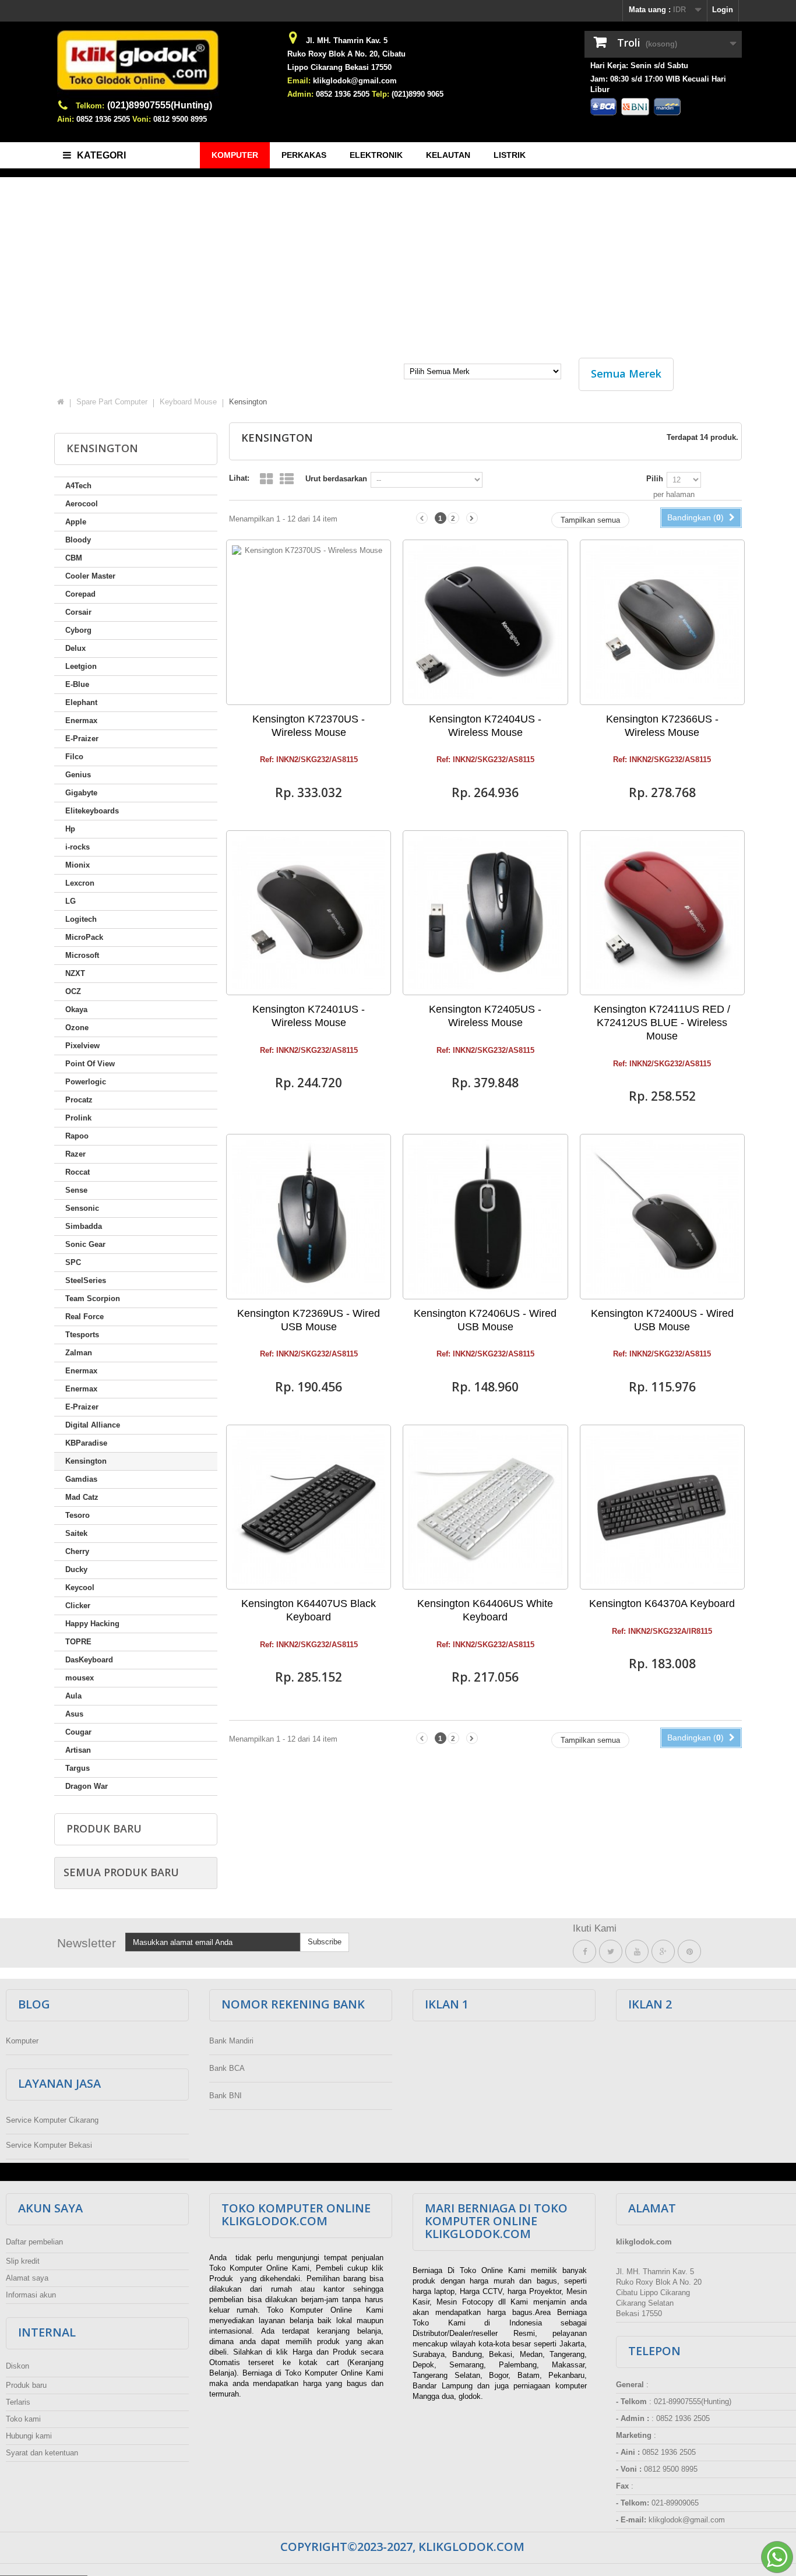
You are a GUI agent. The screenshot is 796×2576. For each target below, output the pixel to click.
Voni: (142, 119)
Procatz (79, 1100)
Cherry (77, 1551)
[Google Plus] (663, 1952)
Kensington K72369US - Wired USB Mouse (309, 1320)
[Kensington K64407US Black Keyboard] (309, 1507)
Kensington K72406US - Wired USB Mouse (485, 1320)
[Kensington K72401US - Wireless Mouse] (309, 913)
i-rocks (78, 847)
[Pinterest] (689, 1952)
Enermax (81, 720)
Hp (70, 829)
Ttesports (82, 1335)
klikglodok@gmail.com (355, 81)
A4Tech (78, 486)
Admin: (300, 94)
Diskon (17, 2366)
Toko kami (23, 2419)
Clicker (78, 1606)
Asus (74, 1714)
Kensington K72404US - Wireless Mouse (485, 726)
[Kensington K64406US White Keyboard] (485, 1507)
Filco (74, 757)
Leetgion (81, 666)
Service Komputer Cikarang (52, 2120)
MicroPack (84, 937)
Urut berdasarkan (336, 479)
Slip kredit (23, 2261)
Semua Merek (626, 373)
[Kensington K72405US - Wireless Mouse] (485, 913)
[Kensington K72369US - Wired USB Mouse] (309, 1216)
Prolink (78, 1118)
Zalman (79, 1353)
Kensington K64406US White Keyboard (485, 1610)
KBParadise (86, 1443)
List (287, 479)
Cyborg (78, 630)
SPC (73, 1262)
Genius (78, 775)
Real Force (84, 1317)
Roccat (78, 1172)
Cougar (78, 1732)
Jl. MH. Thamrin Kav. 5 (347, 40)
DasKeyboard (89, 1660)
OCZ (73, 991)
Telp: (381, 94)
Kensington (86, 1461)
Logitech (81, 919)
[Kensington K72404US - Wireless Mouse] (485, 622)
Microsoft (82, 955)
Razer (75, 1154)
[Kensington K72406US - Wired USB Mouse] (485, 1216)
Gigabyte (81, 793)
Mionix (78, 865)
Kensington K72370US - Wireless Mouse (309, 726)
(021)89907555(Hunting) (160, 105)
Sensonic (82, 1208)
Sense (76, 1190)
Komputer (22, 2041)
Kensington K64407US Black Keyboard (309, 1610)
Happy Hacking (92, 1624)
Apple (76, 522)
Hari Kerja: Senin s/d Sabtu (639, 66)
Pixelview (82, 1046)
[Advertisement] (398, 262)
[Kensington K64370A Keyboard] (662, 1507)
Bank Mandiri (231, 2041)
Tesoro (78, 1515)
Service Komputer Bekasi (49, 2145)
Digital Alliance (93, 1425)
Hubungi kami (29, 2436)
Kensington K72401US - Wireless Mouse (309, 1016)
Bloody (78, 540)
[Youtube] (637, 1952)
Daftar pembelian (34, 2242)
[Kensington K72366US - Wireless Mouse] (662, 622)
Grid (266, 479)
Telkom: (90, 106)
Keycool (80, 1587)
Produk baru (104, 1828)
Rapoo (77, 1136)
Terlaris (18, 2402)
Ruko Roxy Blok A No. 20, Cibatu (346, 54)
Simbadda (84, 1226)
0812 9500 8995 (180, 119)
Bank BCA (227, 2068)
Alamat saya (27, 2278)
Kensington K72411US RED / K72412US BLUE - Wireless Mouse (662, 1023)
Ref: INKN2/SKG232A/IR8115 (662, 1631)
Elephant (81, 702)
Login (723, 10)
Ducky (76, 1569)
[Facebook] (584, 1952)
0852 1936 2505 (103, 119)
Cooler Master (90, 576)
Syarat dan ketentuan (42, 2453)
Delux (75, 648)
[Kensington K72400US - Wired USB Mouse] (662, 1216)
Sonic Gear (85, 1244)
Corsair (78, 612)
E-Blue (77, 684)
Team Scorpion (93, 1298)
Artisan (78, 1750)
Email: (299, 81)
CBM (74, 558)
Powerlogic (86, 1082)
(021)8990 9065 (418, 94)
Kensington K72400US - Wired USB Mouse (662, 1320)
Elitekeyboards (92, 811)
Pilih (655, 479)
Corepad (80, 594)
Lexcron (80, 883)
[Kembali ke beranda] (61, 402)
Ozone (77, 1028)
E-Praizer (82, 739)
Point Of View (90, 1064)
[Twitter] (611, 1952)
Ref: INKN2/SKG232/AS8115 (309, 760)
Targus (78, 1768)
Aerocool (82, 504)
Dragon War (87, 1786)
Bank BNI (226, 2096)
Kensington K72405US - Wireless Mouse (485, 1016)
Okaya (76, 1009)
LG (71, 901)
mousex (80, 1678)
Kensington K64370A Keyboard (662, 1604)
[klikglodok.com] (165, 65)
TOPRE (78, 1642)
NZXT (75, 973)
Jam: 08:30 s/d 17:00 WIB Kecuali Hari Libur (658, 84)
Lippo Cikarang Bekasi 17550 (339, 67)
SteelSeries (86, 1280)
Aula (73, 1696)
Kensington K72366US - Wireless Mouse (662, 726)
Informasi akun (31, 2295)
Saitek (76, 1533)
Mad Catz (82, 1497)
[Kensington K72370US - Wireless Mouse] (309, 622)
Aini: (66, 119)
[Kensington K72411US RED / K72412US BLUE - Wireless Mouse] (662, 913)
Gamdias (81, 1479)
